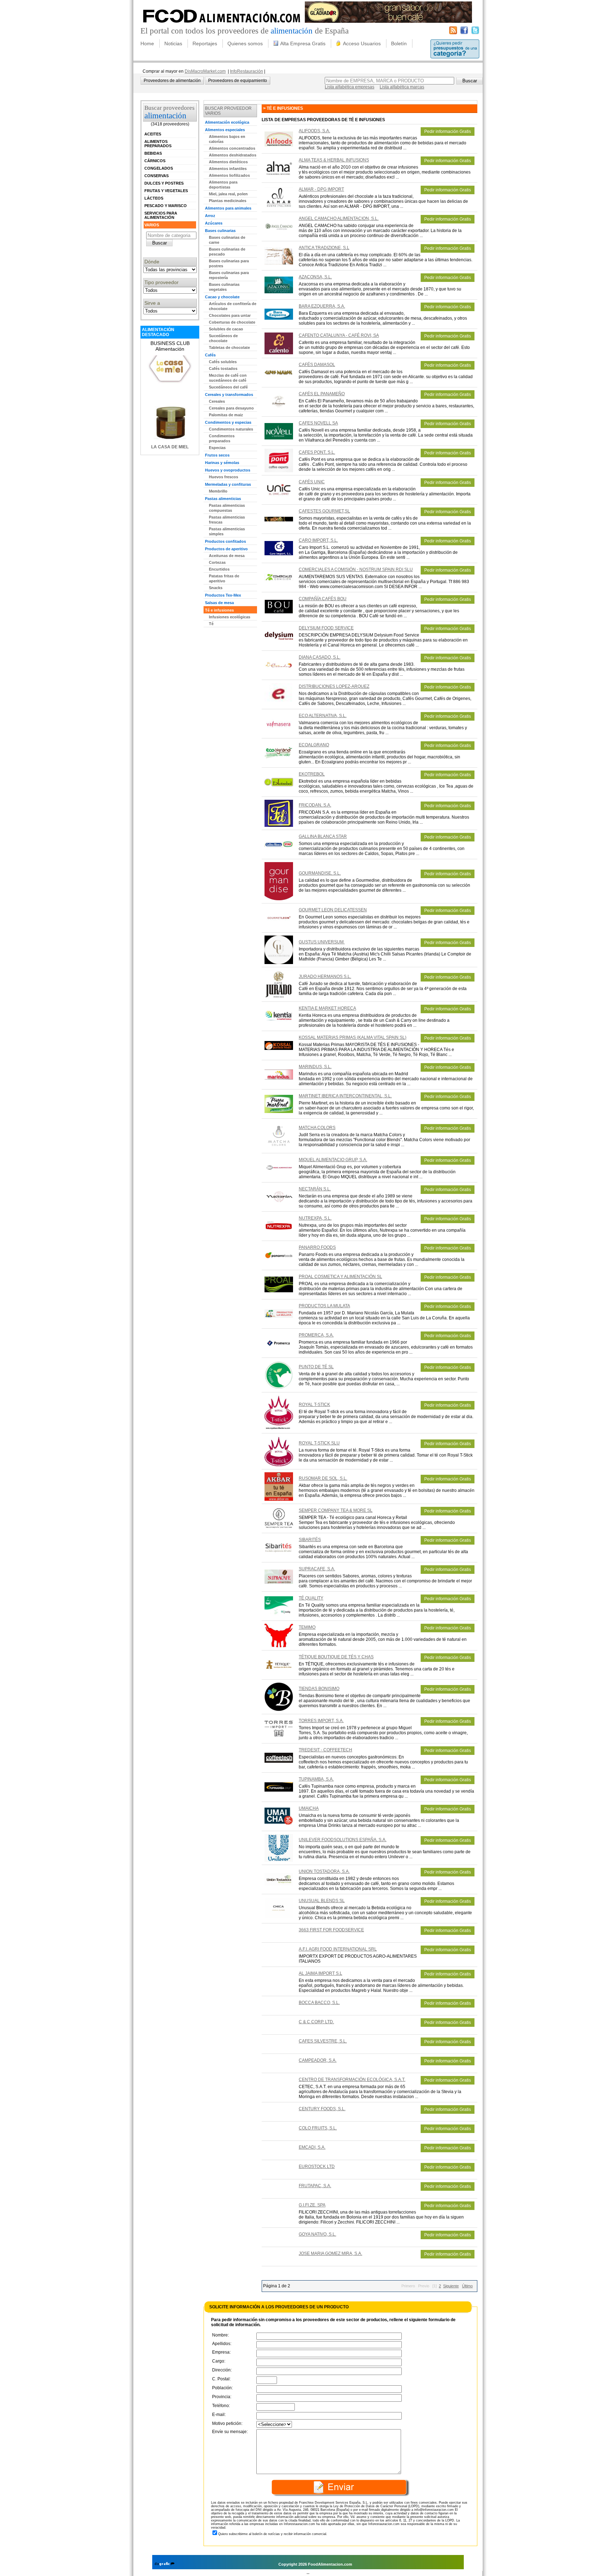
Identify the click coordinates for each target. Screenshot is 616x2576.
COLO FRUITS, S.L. (318, 2128)
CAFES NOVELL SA (318, 423)
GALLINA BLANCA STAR (323, 836)
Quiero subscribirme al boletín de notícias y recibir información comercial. (273, 2534)
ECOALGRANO (314, 745)
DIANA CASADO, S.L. (320, 657)
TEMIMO (307, 1627)
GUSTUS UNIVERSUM (322, 942)
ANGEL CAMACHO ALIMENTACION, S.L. (339, 218)
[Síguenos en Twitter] (475, 33)
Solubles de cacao (226, 329)
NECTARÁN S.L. (315, 1189)
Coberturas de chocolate (232, 322)
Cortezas (217, 562)
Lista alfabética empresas (350, 87)
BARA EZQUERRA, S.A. (322, 306)
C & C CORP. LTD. (316, 2022)
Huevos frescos (224, 477)
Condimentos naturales (231, 429)
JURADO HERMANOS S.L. (325, 977)
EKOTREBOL (312, 774)
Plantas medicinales (228, 201)
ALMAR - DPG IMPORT (321, 189)
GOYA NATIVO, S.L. (317, 2234)
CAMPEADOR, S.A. (318, 2060)
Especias (217, 448)
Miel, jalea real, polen (228, 194)
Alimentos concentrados (232, 148)
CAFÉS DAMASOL (317, 365)
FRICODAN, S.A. (315, 805)
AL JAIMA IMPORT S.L (320, 1973)
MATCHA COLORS (317, 1128)
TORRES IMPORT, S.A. (321, 1721)
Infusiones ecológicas (230, 617)
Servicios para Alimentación (161, 215)
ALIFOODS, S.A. (314, 131)
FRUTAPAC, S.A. (315, 2186)
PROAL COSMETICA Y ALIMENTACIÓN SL (340, 1277)
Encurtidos (219, 569)
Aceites (153, 134)
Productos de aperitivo (226, 549)
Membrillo (218, 491)
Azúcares (214, 223)
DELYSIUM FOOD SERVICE (326, 628)
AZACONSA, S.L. (315, 277)
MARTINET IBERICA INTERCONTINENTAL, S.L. (345, 1096)
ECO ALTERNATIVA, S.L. (323, 716)
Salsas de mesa (219, 603)
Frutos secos (217, 455)
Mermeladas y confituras (228, 484)
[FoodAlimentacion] (222, 25)
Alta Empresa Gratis (303, 43)
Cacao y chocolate (222, 297)
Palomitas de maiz (226, 415)
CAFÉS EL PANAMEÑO (322, 394)
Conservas (156, 176)
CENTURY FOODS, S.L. (322, 2109)
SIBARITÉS (310, 1540)
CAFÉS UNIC (312, 482)
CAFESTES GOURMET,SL (324, 511)
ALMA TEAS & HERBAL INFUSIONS (334, 160)
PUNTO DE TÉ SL (316, 1367)
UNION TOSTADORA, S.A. (324, 1871)
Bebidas (153, 153)
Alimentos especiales (225, 130)
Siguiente (451, 2286)
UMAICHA (309, 1808)
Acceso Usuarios (362, 43)
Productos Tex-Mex (223, 595)
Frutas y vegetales (166, 191)
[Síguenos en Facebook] (464, 33)
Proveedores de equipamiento (238, 81)
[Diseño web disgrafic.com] (165, 2564)
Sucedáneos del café (228, 387)
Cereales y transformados (229, 395)
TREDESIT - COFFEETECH (325, 1750)
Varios (152, 225)
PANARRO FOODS (317, 1247)
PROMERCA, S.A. (316, 1335)
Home (147, 43)
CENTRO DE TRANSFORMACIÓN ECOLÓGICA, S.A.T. (352, 2080)
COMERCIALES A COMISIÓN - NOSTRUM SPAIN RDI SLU (356, 570)
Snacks (216, 588)
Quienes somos (245, 43)
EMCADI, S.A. (312, 2147)
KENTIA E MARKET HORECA (327, 1008)
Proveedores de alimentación (172, 81)
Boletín (399, 43)
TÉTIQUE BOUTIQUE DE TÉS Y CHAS (336, 1657)
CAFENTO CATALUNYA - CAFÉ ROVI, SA (339, 335)
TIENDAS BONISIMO (319, 1689)
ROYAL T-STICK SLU (319, 1443)
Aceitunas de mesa (227, 556)
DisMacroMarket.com (205, 71)
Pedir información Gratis (448, 132)
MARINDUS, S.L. (315, 1067)
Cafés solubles (223, 362)
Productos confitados (225, 541)
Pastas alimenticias (223, 499)
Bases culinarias (220, 231)
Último (467, 2286)
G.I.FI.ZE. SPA (312, 2205)
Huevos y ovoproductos (228, 470)
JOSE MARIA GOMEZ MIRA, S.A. (330, 2253)
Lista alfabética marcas (402, 87)
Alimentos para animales (228, 208)
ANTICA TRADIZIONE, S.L (324, 248)
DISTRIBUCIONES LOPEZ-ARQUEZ (334, 686)
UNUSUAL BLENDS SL (322, 1901)
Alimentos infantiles (228, 169)
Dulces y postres (164, 183)
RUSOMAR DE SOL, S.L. (323, 1478)
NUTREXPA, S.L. (315, 1218)
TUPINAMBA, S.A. (316, 1779)
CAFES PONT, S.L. (317, 452)
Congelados (159, 168)
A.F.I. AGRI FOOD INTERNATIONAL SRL (338, 1949)
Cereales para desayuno (231, 408)
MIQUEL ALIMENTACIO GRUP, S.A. (333, 1160)
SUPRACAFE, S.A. (317, 1569)
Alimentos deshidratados (233, 155)
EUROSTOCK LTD (317, 2167)
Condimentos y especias (228, 422)
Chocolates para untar (230, 315)
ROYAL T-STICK (314, 1405)
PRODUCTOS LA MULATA (324, 1306)
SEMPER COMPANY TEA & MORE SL (336, 1510)
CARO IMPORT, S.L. (318, 540)
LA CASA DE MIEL (170, 447)
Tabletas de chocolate (229, 347)
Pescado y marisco (166, 206)
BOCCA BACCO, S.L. (319, 2003)
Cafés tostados (223, 369)
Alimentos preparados (158, 144)
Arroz (210, 216)
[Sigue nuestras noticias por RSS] (453, 33)
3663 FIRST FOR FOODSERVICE (331, 1930)
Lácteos (154, 198)
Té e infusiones (219, 610)
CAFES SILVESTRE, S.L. (323, 2041)
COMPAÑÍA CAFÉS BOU (323, 599)
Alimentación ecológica (227, 122)
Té (211, 624)
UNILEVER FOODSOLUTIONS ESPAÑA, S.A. (343, 1840)
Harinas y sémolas (222, 463)
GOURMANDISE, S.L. (320, 873)
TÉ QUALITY (311, 1598)
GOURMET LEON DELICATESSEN (333, 910)
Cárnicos (155, 161)
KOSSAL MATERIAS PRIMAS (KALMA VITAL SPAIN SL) (353, 1037)
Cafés (210, 355)
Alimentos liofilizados (229, 175)
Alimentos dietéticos (228, 162)
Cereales (217, 401)
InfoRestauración (247, 71)
